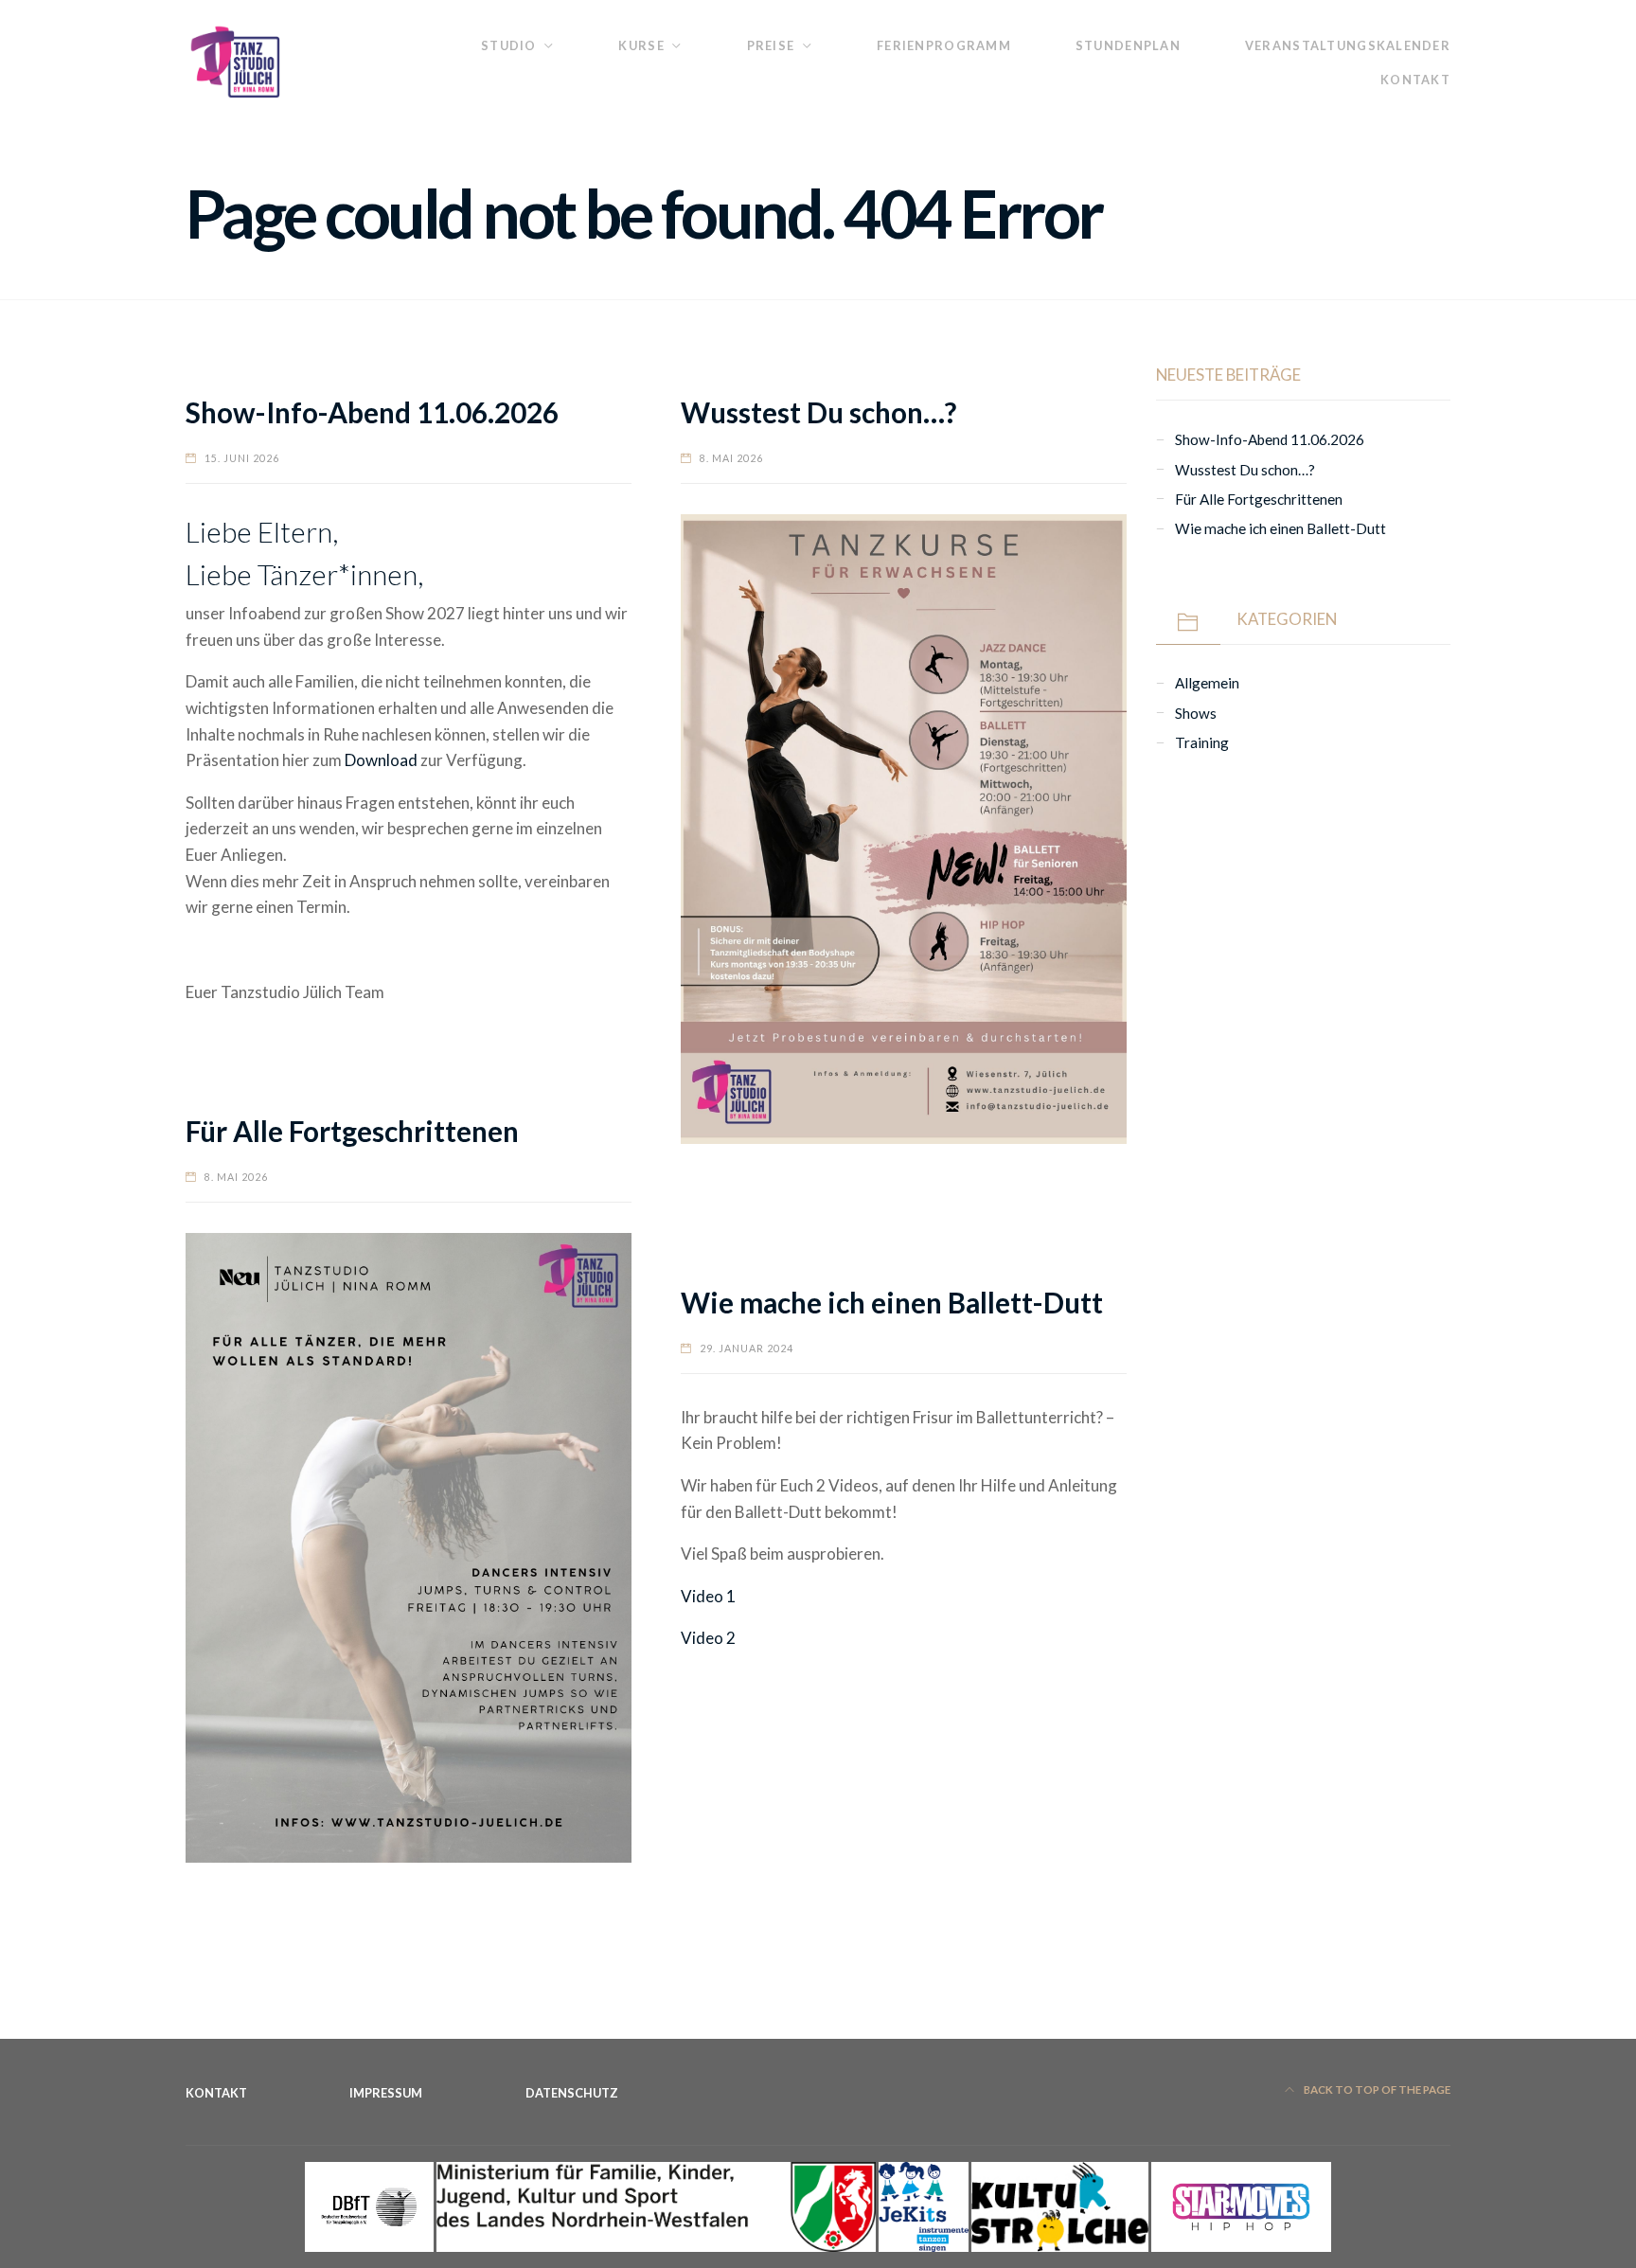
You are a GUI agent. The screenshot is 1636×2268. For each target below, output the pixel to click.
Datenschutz (572, 2093)
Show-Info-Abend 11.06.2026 (372, 412)
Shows (1196, 713)
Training (1202, 742)
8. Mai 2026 (731, 458)
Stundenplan (1128, 45)
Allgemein (1207, 683)
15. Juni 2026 (242, 458)
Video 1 (708, 1596)
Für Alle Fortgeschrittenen (352, 1131)
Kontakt (1415, 80)
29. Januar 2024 (747, 1348)
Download (381, 760)
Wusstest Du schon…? (818, 412)
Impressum (386, 2093)
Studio (509, 45)
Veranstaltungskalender (1348, 45)
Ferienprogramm (944, 45)
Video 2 (708, 1638)
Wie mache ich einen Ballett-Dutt (892, 1303)
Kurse (641, 45)
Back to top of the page (1376, 2089)
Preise (771, 45)
